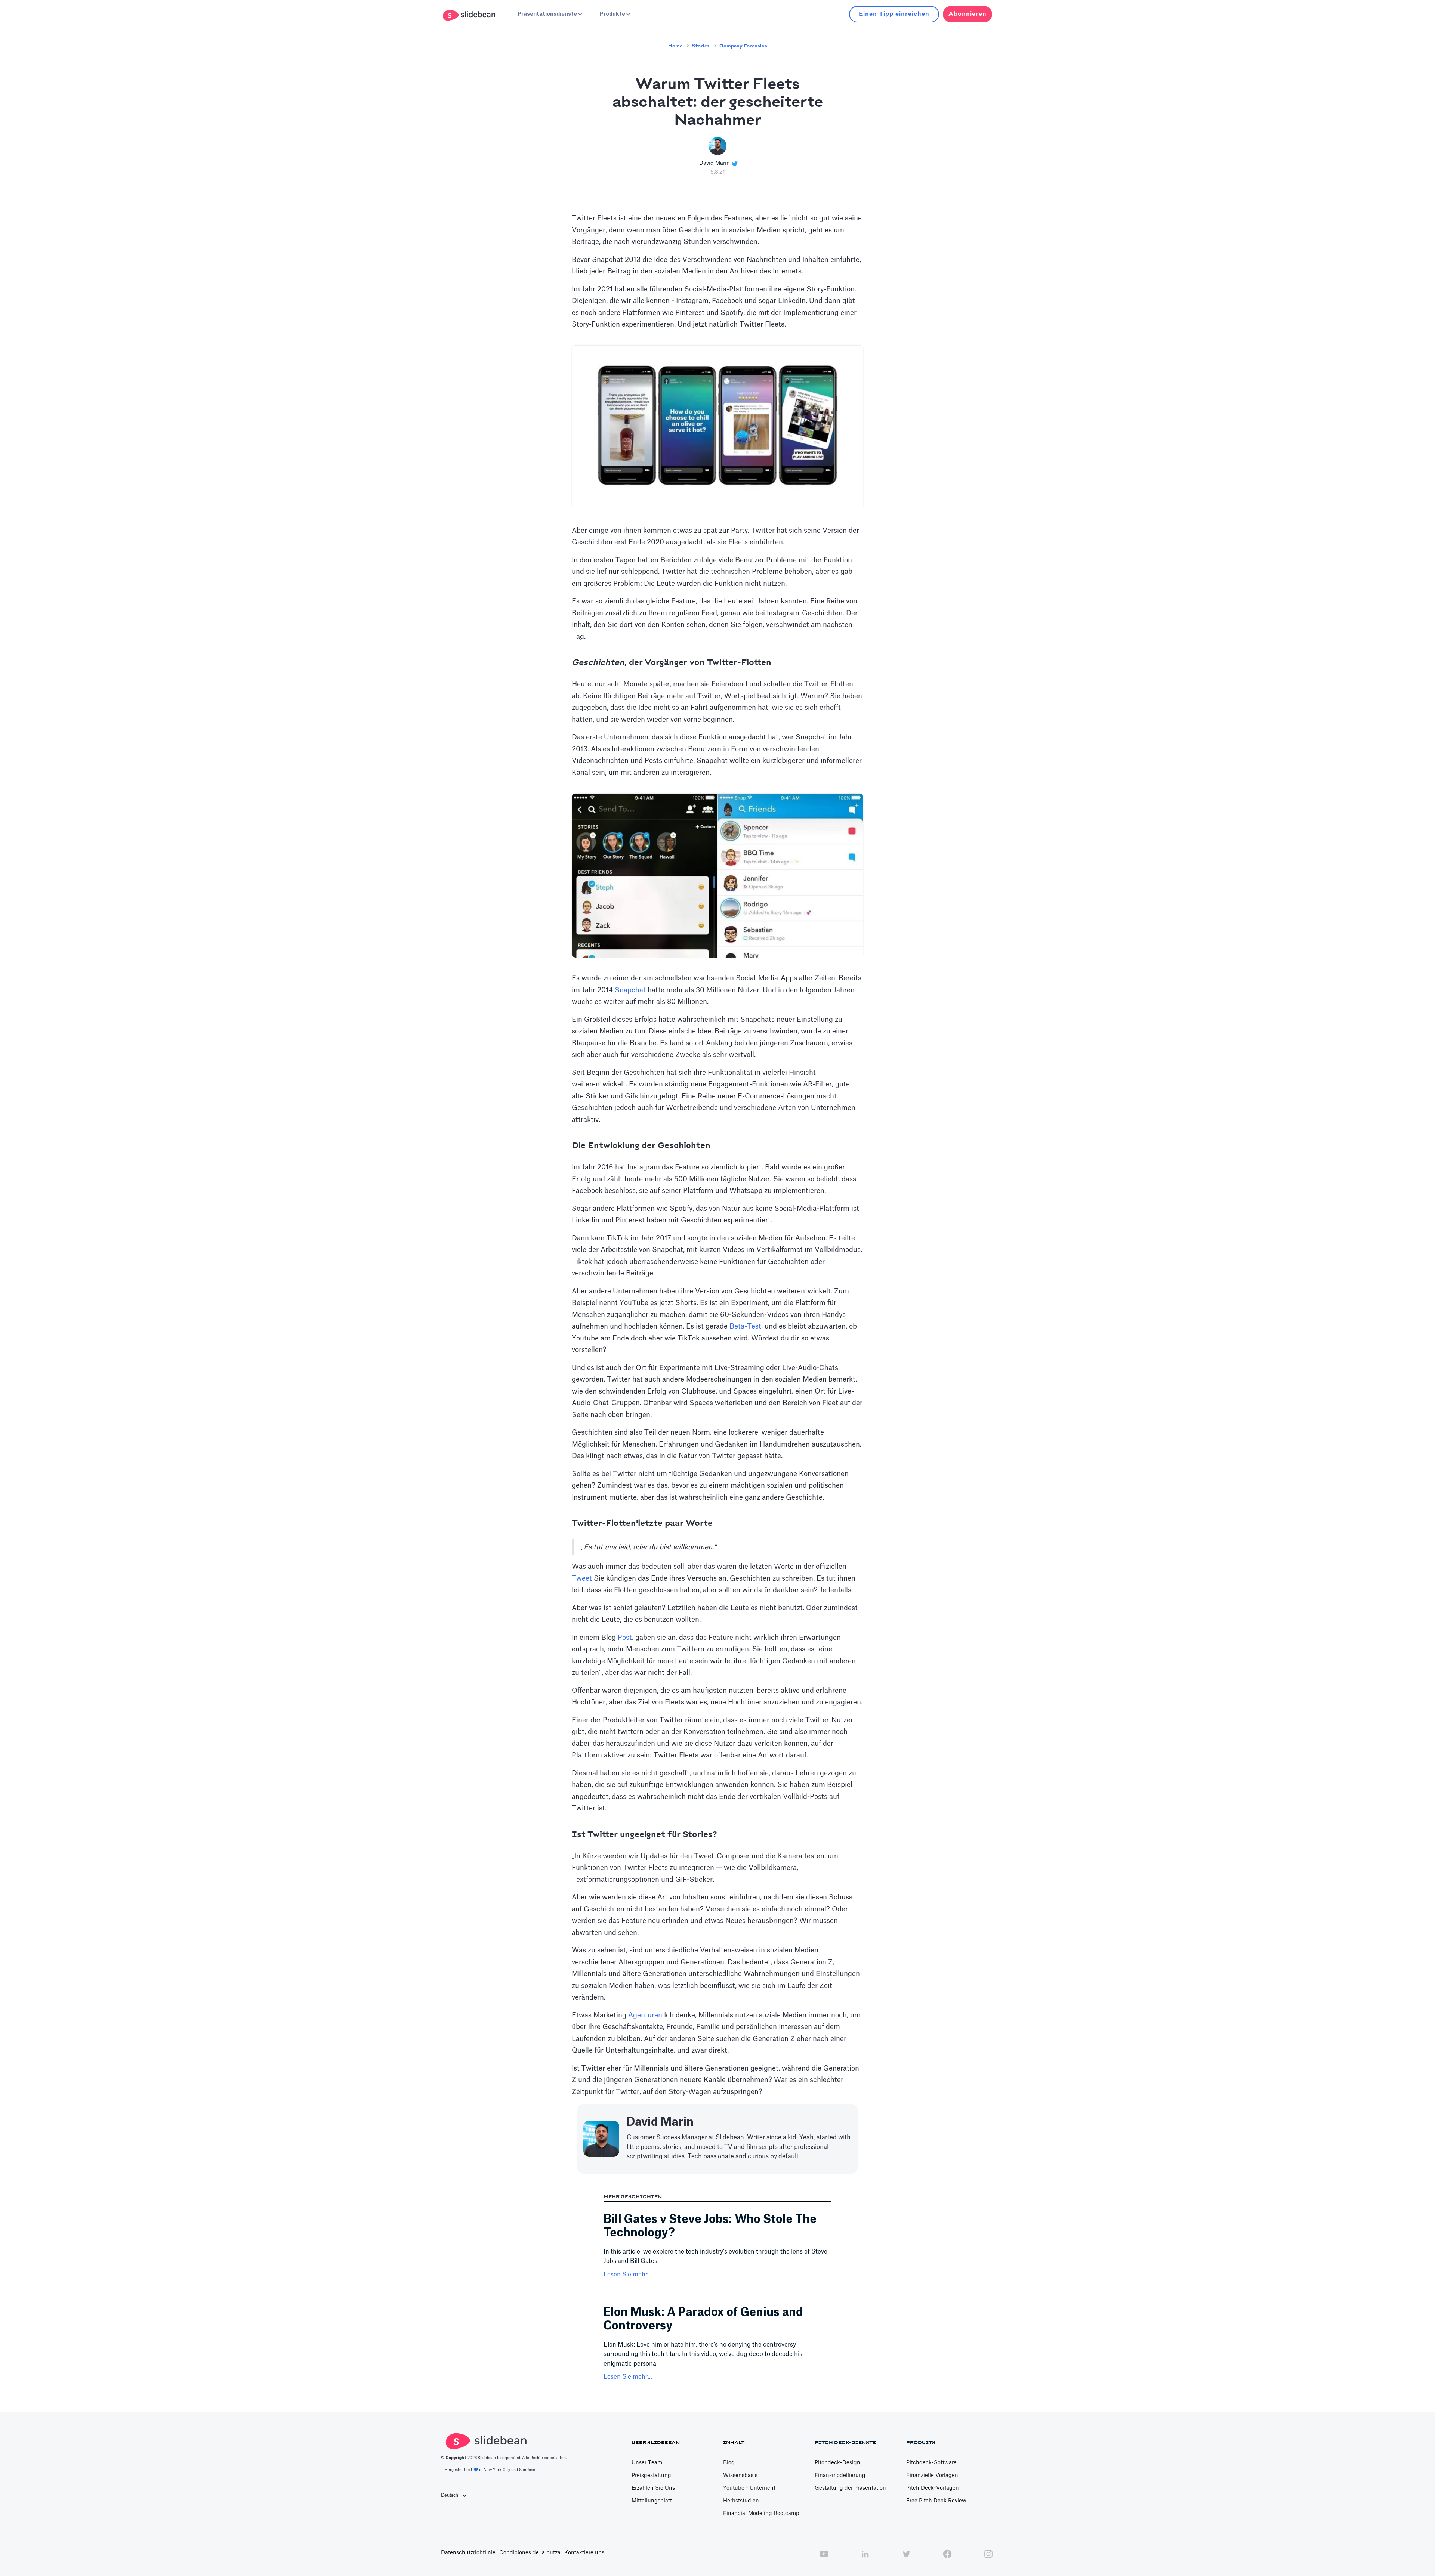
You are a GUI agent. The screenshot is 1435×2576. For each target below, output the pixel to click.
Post (625, 1638)
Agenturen (645, 2015)
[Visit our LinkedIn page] (865, 2558)
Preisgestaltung (651, 2476)
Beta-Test (745, 1326)
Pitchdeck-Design (837, 2463)
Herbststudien (741, 2501)
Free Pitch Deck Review (936, 2501)
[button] (549, 14)
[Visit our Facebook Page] (947, 2558)
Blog (729, 2463)
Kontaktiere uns (584, 2553)
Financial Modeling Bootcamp (761, 2514)
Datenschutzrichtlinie (468, 2553)
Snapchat (630, 990)
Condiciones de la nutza (530, 2553)
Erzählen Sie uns (653, 2488)
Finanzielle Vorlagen (932, 2476)
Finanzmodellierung (840, 2476)
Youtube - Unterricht (749, 2488)
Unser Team (647, 2463)
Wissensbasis (740, 2476)
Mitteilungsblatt (652, 2501)
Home (675, 46)
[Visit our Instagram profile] (988, 2558)
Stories (701, 46)
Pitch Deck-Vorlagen (933, 2488)
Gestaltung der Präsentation (850, 2488)
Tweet (582, 1578)
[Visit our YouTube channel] (824, 2558)
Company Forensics (743, 46)
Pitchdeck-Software (931, 2463)
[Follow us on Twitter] (906, 2558)
